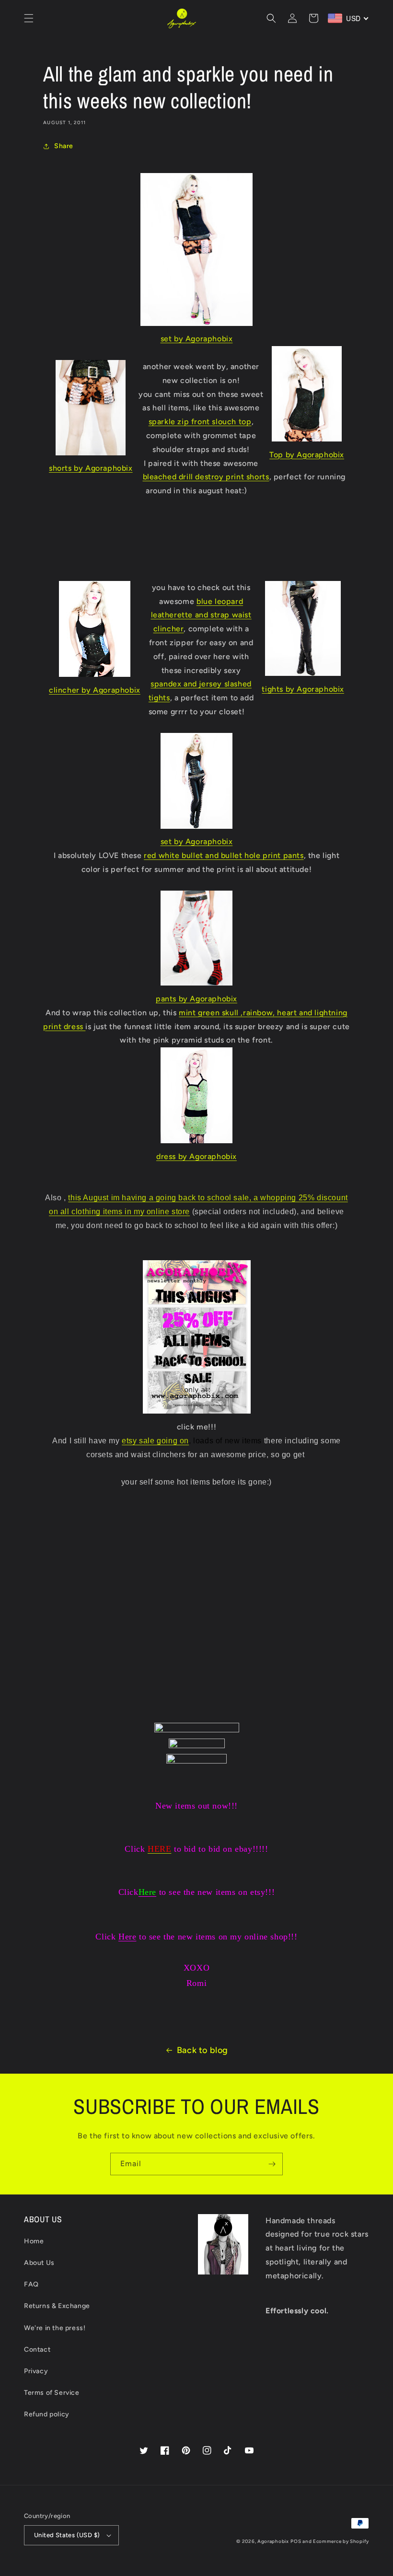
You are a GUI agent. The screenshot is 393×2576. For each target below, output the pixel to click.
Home (34, 2241)
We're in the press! (55, 2328)
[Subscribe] (272, 2164)
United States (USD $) (67, 2535)
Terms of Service (52, 2393)
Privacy (36, 2371)
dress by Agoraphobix (196, 1156)
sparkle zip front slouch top (200, 422)
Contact (37, 2350)
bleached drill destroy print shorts (206, 477)
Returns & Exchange (57, 2306)
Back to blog (202, 2050)
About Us (39, 2263)
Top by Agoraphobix (307, 455)
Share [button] (64, 146)
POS (296, 2541)
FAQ (31, 2284)
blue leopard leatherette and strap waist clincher (201, 615)
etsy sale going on (155, 1441)
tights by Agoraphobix (303, 689)
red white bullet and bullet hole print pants (224, 855)
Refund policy (47, 2414)
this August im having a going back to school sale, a (164, 1198)
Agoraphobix (273, 2541)
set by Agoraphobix (197, 339)
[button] (29, 18)
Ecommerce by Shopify (341, 2541)
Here (127, 1937)
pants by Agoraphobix (196, 999)
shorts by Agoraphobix (91, 468)
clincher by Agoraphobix (95, 690)
